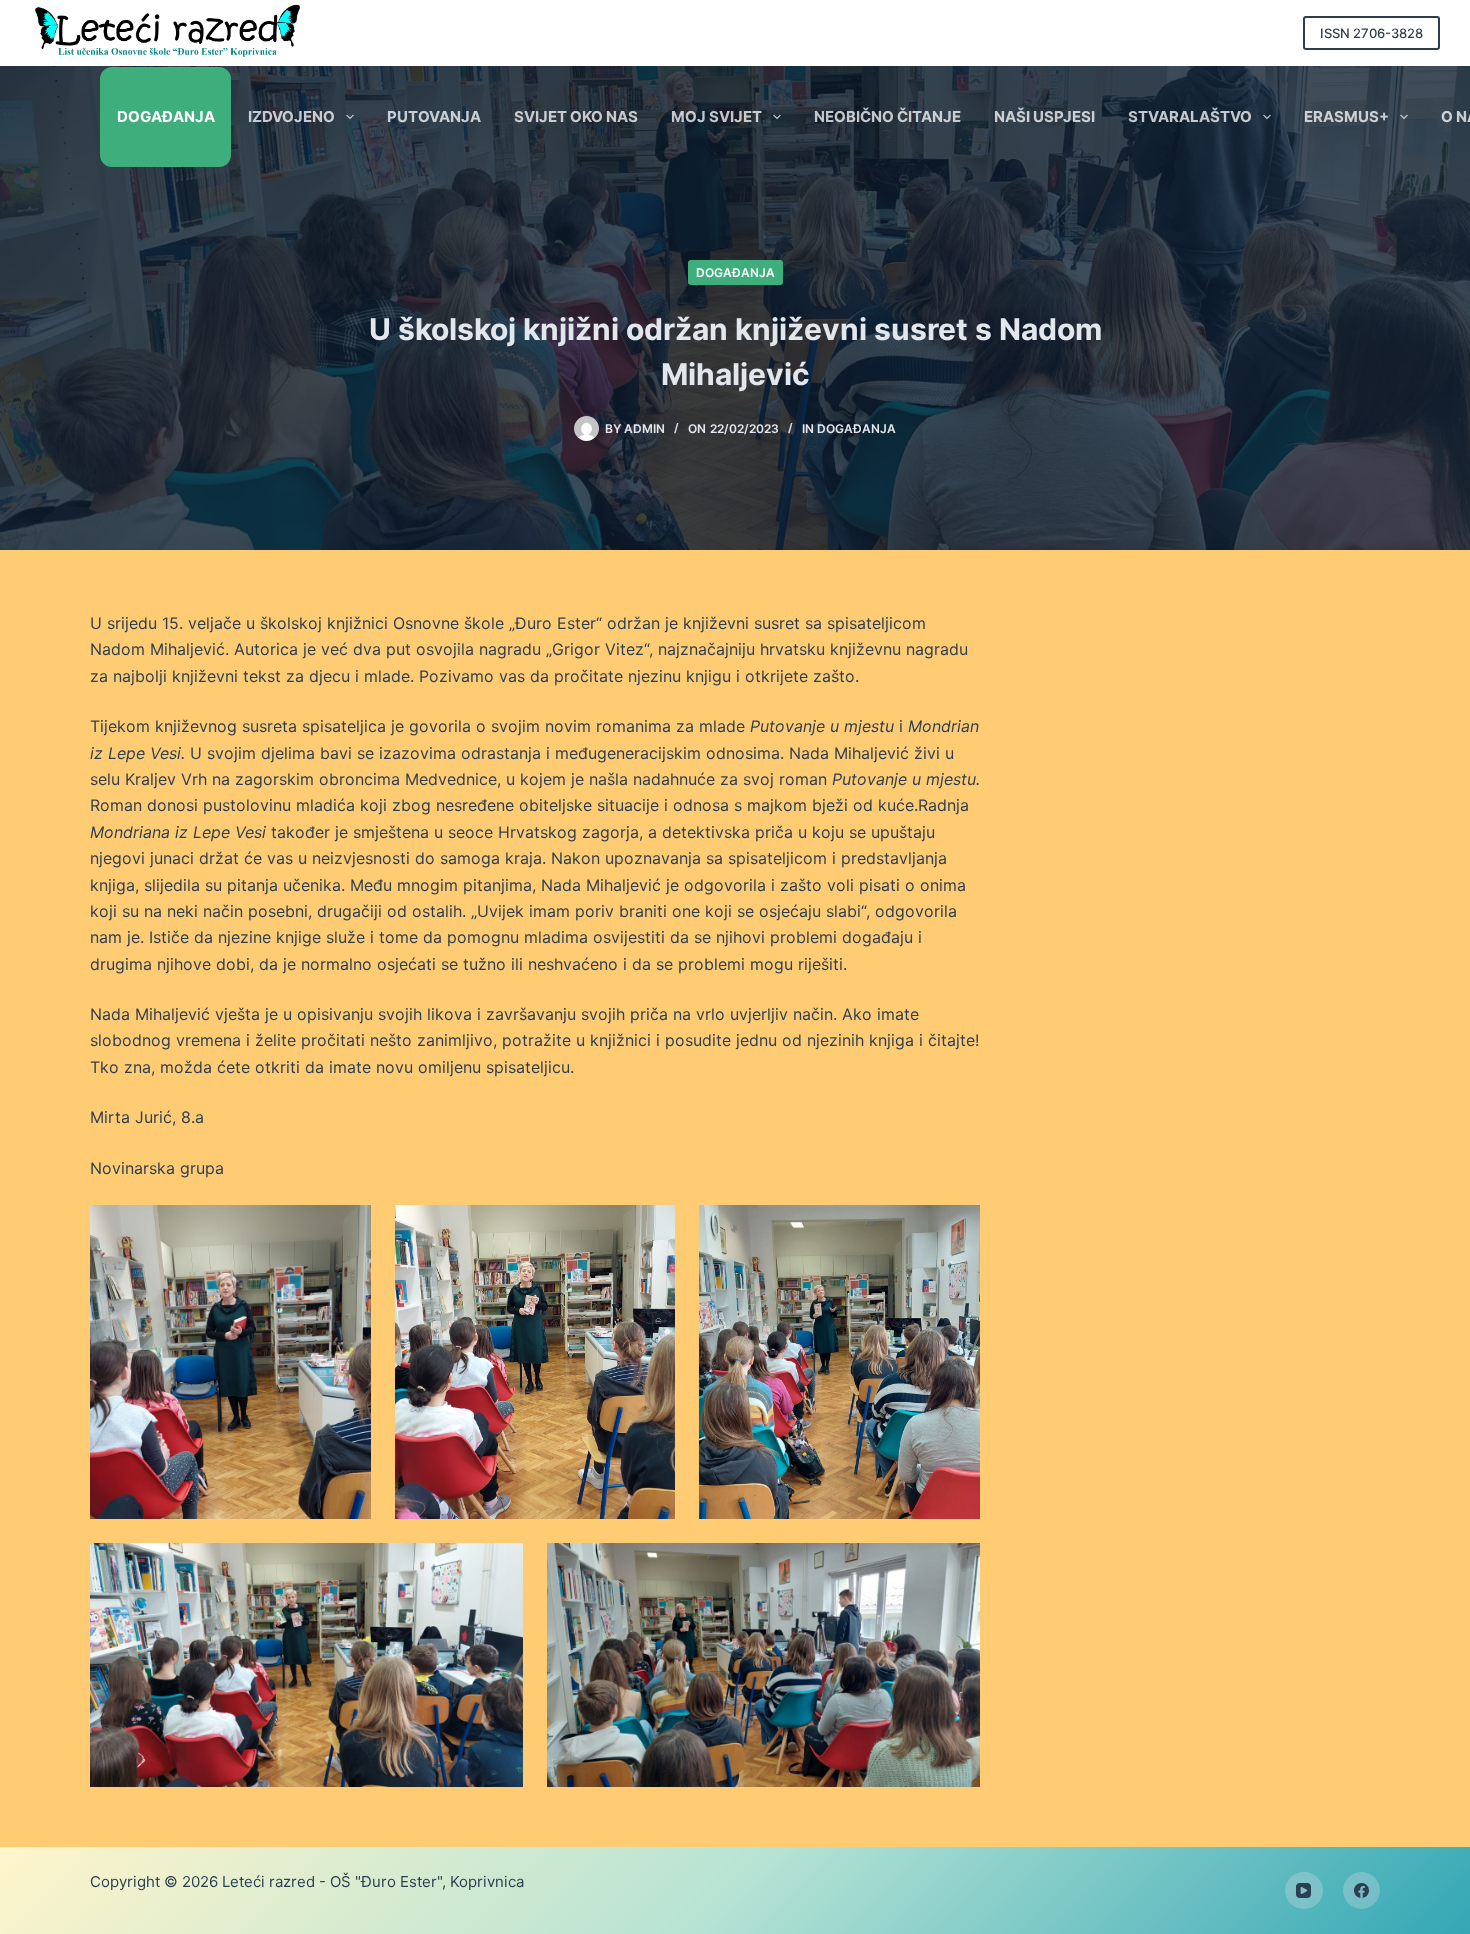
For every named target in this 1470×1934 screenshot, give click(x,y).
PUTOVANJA (434, 116)
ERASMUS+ (1346, 116)
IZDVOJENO (291, 116)
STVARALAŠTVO (1190, 116)
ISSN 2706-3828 (1371, 33)
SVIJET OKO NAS (576, 116)
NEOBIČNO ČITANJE (887, 116)
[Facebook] (1362, 1891)
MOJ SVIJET (716, 116)
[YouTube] (1304, 1891)
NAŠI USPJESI (1044, 116)
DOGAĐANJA (166, 116)
